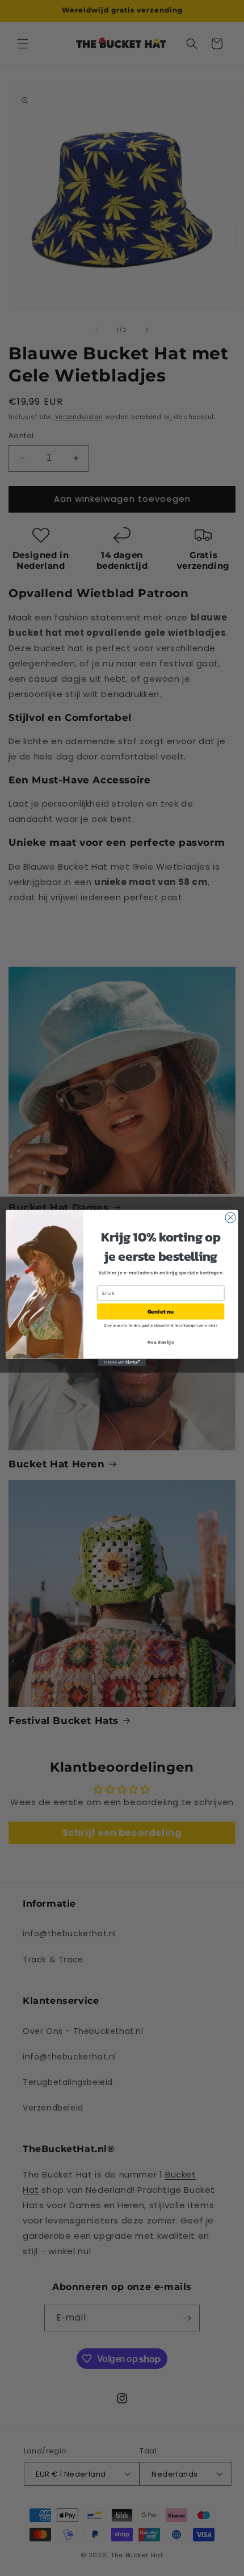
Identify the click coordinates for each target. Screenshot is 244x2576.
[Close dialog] (230, 1218)
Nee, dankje (161, 1342)
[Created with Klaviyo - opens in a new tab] (122, 1363)
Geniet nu (161, 1311)
